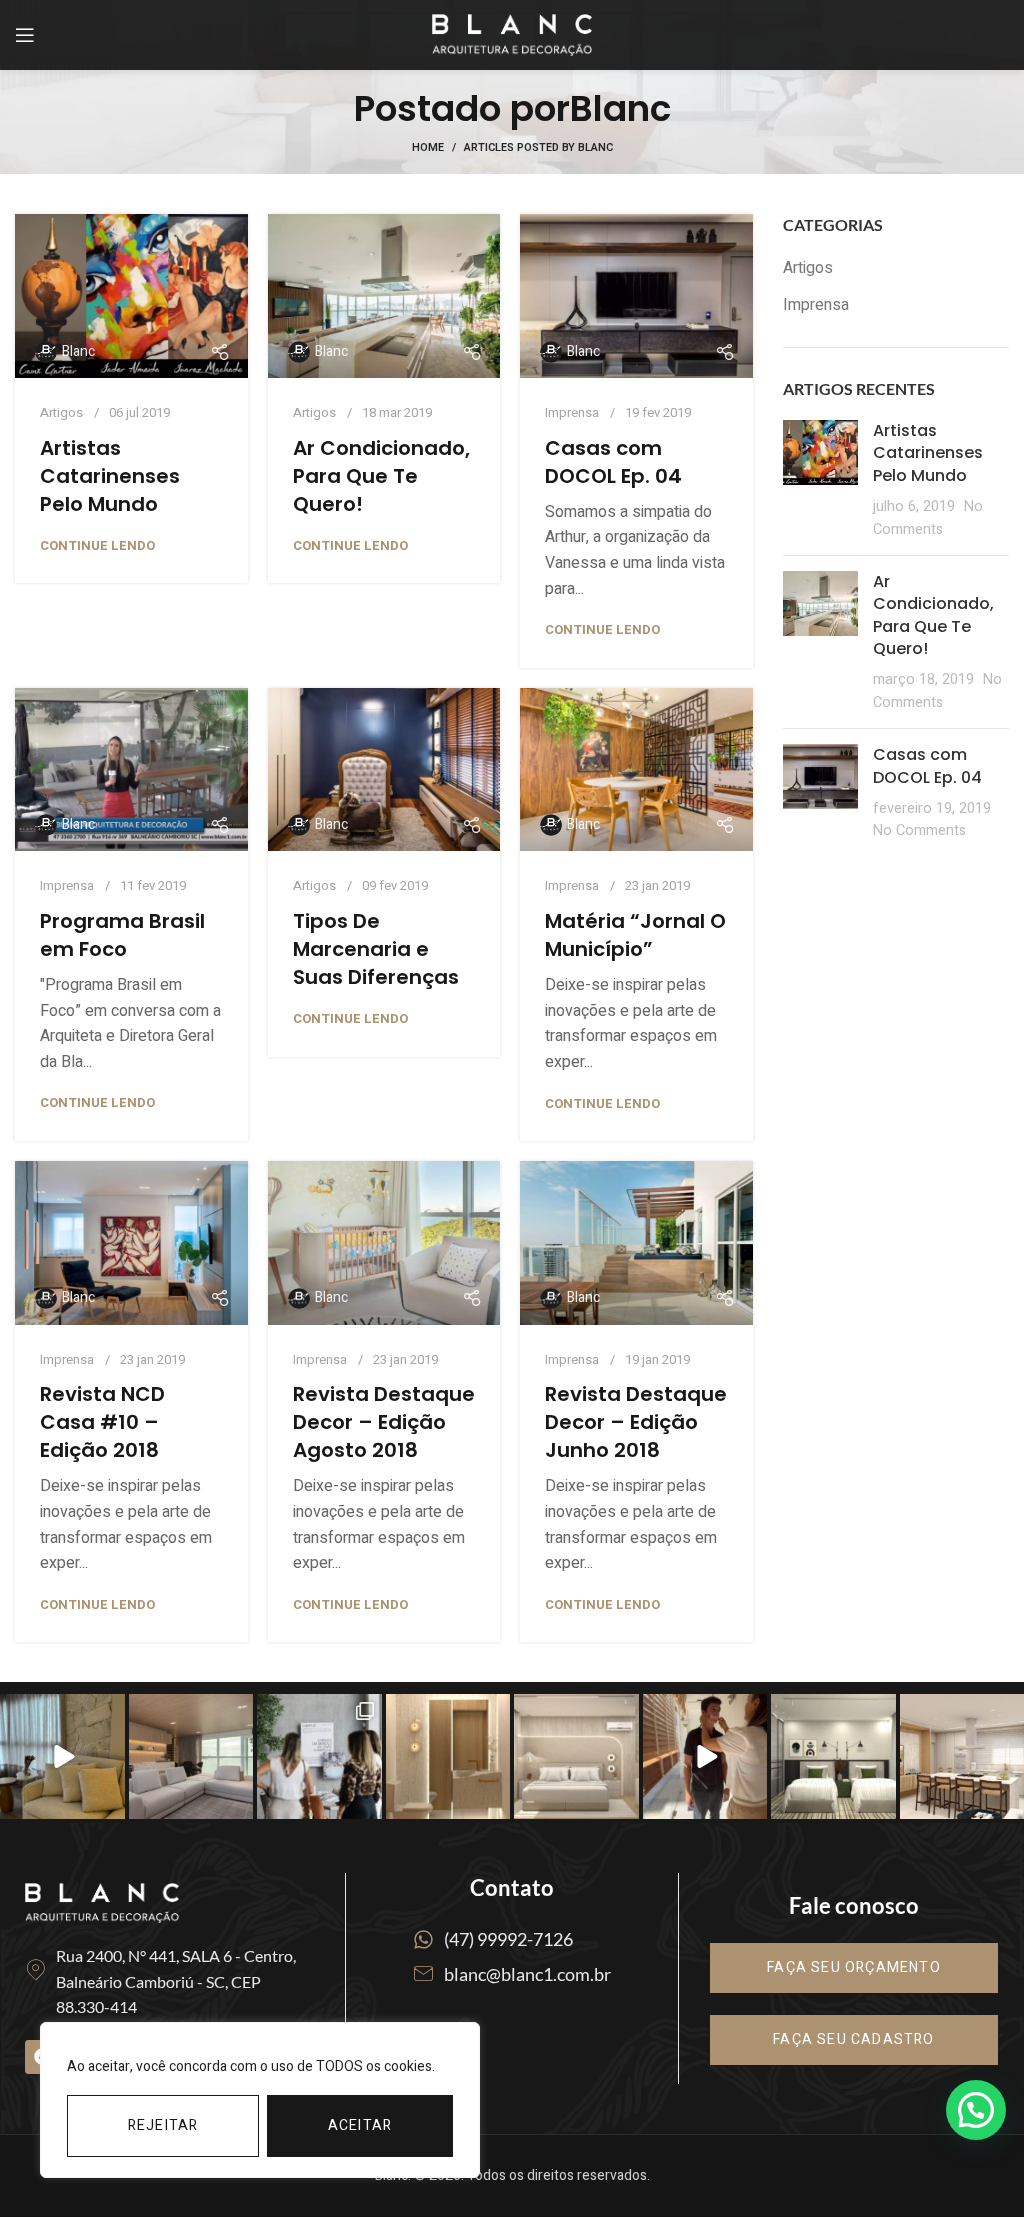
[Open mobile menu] (25, 35)
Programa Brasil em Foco (122, 935)
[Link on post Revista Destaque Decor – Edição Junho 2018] (636, 1243)
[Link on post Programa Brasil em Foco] (131, 770)
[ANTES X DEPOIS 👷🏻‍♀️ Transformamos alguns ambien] (62, 1756)
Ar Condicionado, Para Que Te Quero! (381, 476)
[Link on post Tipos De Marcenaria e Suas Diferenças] (384, 770)
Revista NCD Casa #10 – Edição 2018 (102, 1422)
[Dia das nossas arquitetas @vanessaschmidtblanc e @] (319, 1756)
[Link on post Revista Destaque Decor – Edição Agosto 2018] (384, 1243)
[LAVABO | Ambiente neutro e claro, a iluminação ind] (448, 1756)
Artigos (61, 412)
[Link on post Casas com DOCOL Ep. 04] (636, 296)
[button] (976, 2110)
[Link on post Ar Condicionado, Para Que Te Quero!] (384, 296)
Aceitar (360, 2125)
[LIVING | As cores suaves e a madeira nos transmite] (191, 1756)
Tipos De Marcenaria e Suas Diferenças (376, 949)
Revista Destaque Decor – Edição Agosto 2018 (384, 1422)
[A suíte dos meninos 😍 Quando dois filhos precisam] (833, 1756)
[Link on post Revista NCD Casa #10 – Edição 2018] (131, 1243)
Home (428, 148)
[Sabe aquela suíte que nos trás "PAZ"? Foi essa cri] (576, 1756)
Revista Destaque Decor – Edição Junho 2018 (636, 1422)
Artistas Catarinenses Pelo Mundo (110, 476)
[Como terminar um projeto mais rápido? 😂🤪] (705, 1756)
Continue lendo (97, 545)
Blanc (620, 108)
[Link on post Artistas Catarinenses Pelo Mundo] (131, 296)
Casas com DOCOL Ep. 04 (613, 462)
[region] (260, 2100)
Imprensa (572, 412)
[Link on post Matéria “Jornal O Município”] (636, 770)
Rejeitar (163, 2125)
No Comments (928, 517)
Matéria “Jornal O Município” (635, 935)
